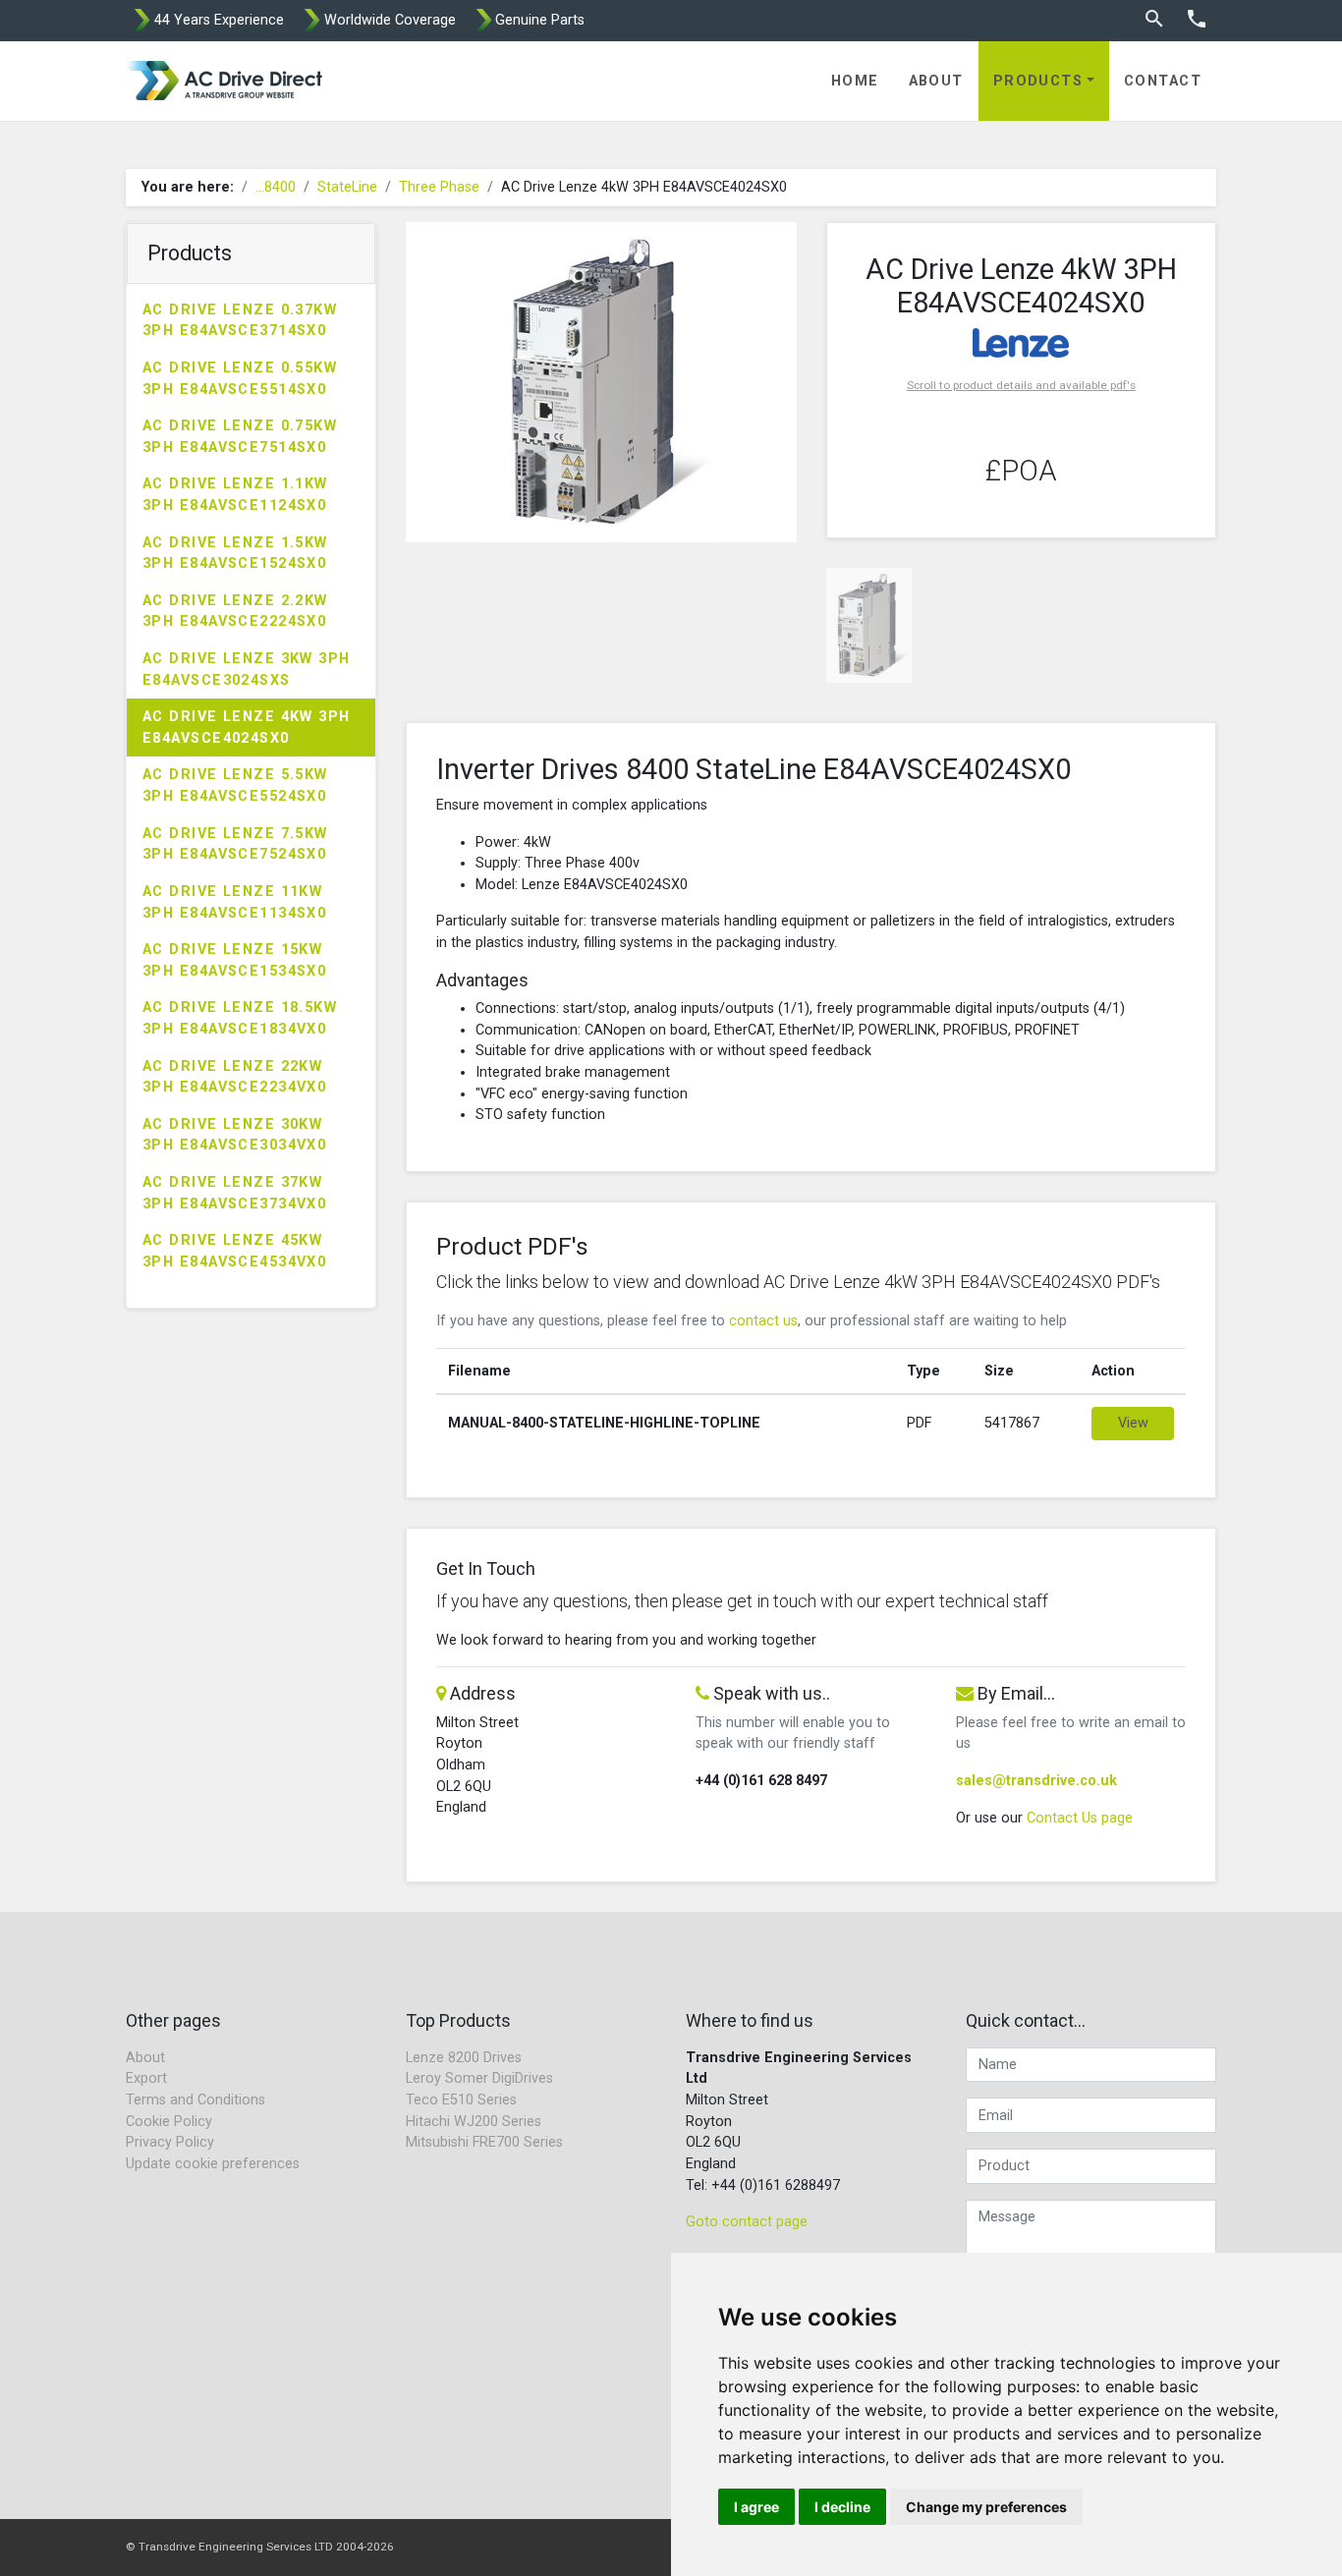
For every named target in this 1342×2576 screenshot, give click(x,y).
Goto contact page (747, 2222)
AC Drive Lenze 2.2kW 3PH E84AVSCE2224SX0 (235, 612)
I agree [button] (756, 2507)
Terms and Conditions (196, 2100)
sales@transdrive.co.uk (1036, 1781)
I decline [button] (842, 2507)
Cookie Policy (169, 2122)
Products (1038, 81)
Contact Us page (1080, 1818)
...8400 (276, 187)
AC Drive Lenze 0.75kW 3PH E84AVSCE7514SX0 (240, 437)
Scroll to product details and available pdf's (1021, 385)
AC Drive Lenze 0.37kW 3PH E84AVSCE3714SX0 (240, 321)
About (936, 81)
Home (855, 81)
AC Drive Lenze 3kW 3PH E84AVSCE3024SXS (247, 670)
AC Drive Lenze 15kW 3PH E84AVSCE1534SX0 (234, 960)
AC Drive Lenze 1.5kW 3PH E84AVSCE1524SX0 (235, 554)
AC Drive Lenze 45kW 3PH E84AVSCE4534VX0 (234, 1251)
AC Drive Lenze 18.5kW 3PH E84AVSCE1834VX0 (240, 1018)
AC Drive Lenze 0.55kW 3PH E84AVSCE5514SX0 (240, 379)
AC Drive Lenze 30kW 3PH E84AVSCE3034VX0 (234, 1135)
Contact (1163, 81)
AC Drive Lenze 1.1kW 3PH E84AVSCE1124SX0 (235, 495)
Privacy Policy (170, 2142)
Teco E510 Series (461, 2100)
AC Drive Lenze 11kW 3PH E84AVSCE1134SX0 (234, 902)
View (1133, 1423)
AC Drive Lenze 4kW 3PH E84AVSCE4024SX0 (247, 728)
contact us (763, 1321)
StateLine (347, 187)
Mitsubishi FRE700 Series (484, 2142)
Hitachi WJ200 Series (474, 2122)
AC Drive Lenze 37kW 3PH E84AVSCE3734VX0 (234, 1193)
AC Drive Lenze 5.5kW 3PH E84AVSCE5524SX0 (235, 785)
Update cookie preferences (213, 2164)
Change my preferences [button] (986, 2507)
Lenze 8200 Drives (464, 2058)
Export (146, 2078)
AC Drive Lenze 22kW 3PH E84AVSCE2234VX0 (234, 1077)
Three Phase (439, 187)
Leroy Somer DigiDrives (479, 2078)
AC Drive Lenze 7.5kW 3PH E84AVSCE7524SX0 (235, 844)
